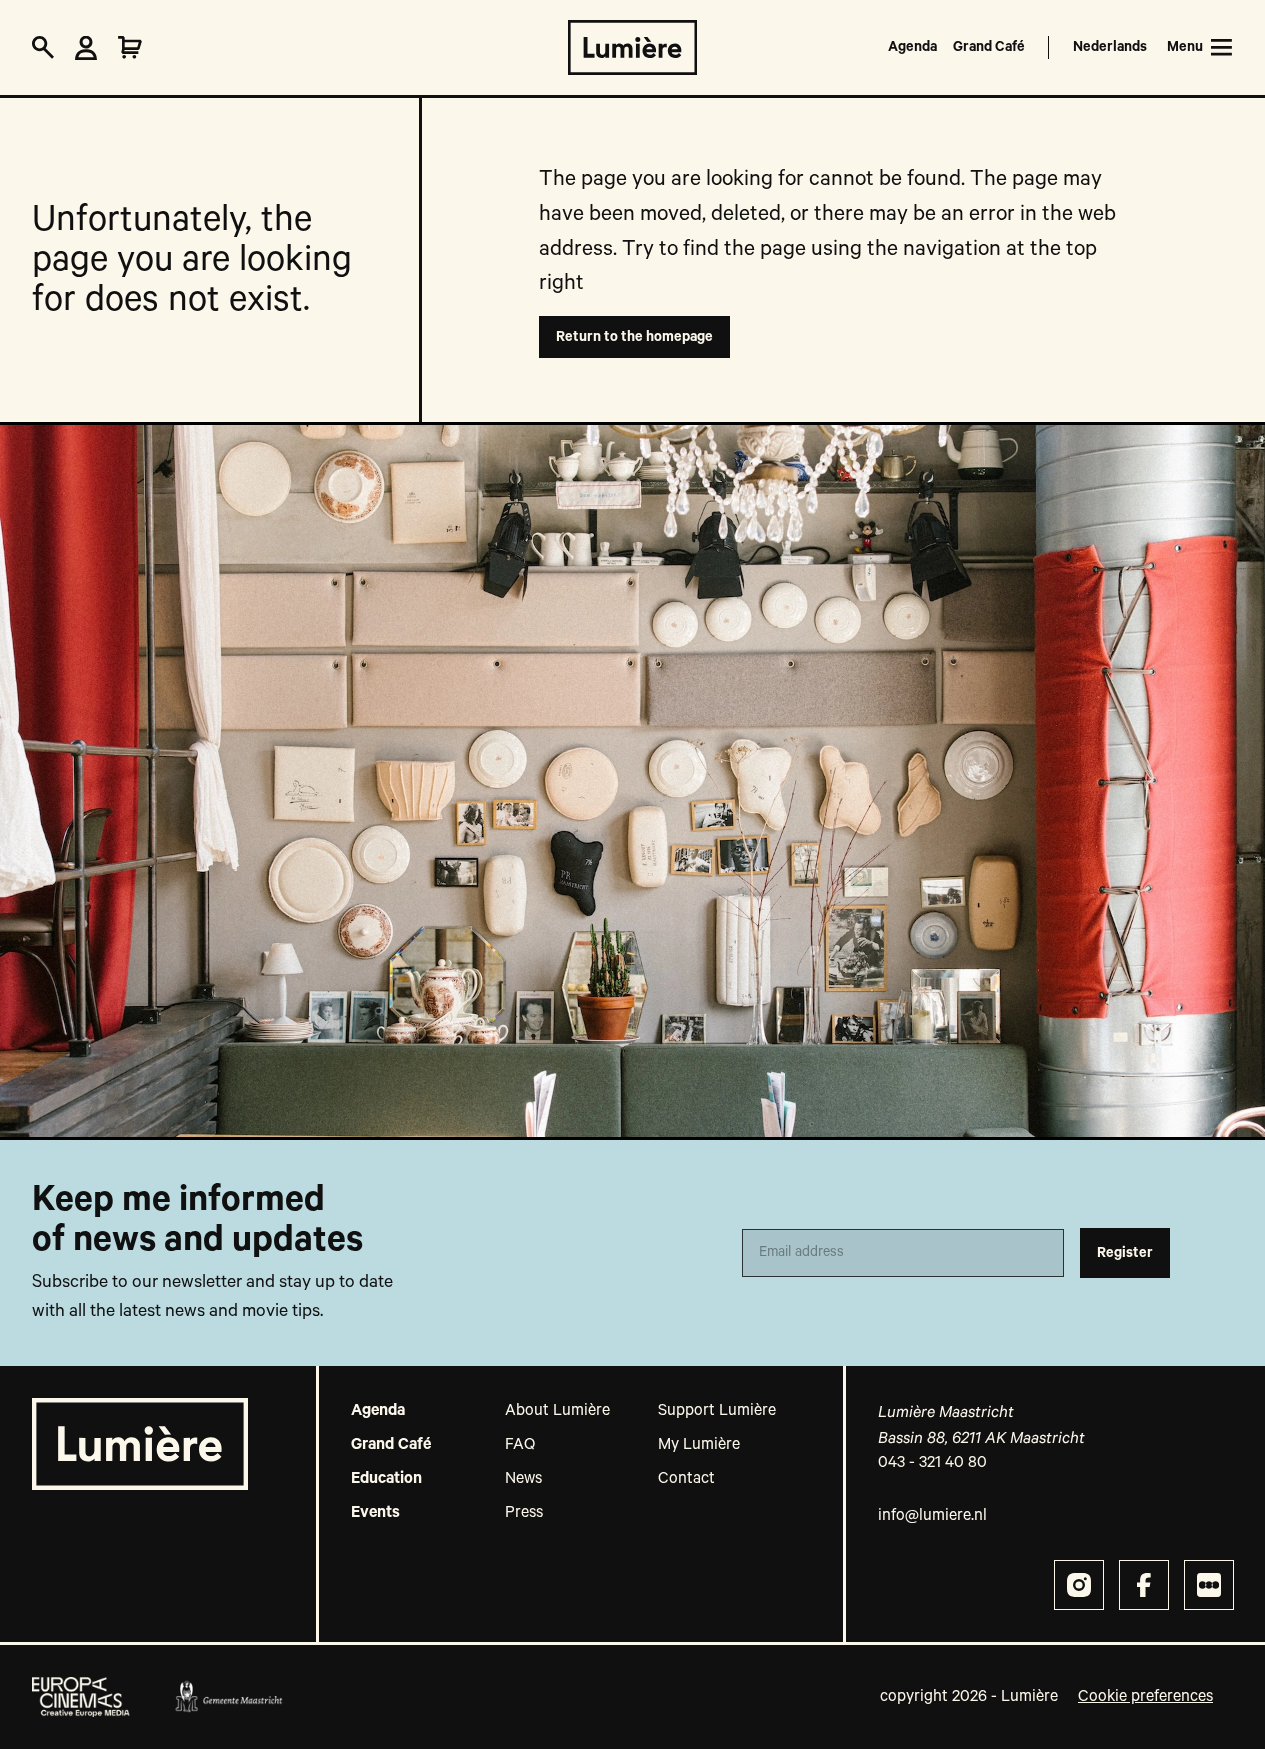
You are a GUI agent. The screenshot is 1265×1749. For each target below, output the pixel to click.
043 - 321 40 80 (932, 1463)
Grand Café (989, 47)
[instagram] (1079, 1585)
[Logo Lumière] (632, 47)
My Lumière (699, 1445)
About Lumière (557, 1411)
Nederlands (1110, 47)
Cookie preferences (1145, 1697)
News (523, 1479)
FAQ (520, 1445)
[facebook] (1144, 1585)
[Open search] (43, 48)
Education (386, 1479)
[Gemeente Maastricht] (228, 1697)
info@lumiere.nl (932, 1516)
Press (524, 1513)
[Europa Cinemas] (81, 1697)
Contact (686, 1479)
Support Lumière (717, 1411)
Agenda (912, 47)
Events (375, 1513)
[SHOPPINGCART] (130, 48)
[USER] (86, 48)
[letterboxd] (1209, 1585)
